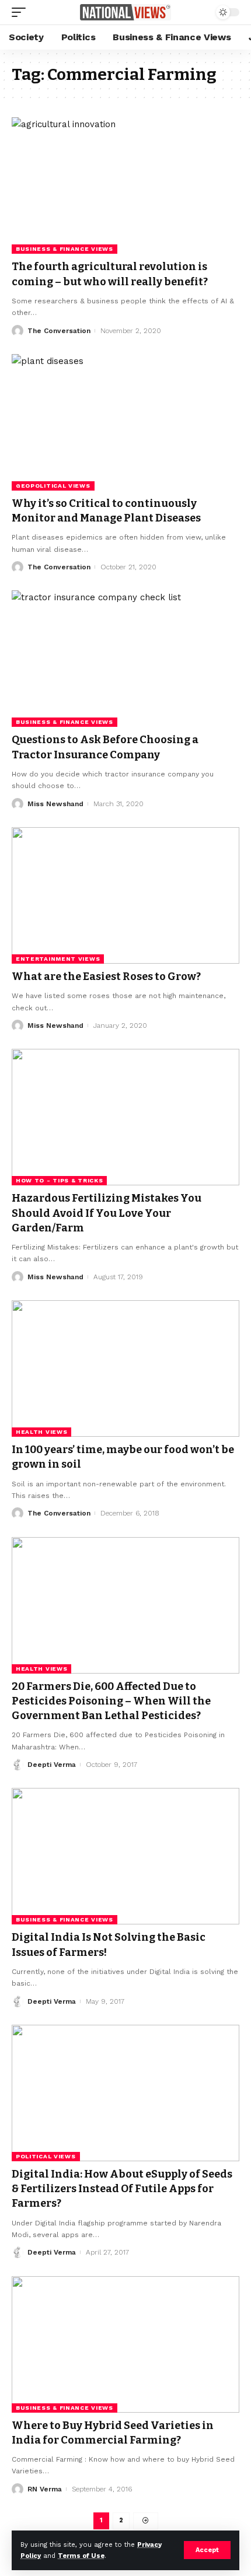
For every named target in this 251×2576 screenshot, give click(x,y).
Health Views (41, 1432)
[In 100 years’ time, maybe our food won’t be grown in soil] (125, 1368)
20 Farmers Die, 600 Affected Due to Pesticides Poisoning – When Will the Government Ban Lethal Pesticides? (111, 1701)
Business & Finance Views (65, 249)
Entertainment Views (58, 959)
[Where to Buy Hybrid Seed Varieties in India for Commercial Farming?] (125, 2344)
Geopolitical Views (53, 486)
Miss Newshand (55, 804)
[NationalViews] (125, 13)
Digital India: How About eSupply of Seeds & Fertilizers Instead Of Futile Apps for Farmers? (122, 2189)
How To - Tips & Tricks (59, 1180)
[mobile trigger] (22, 12)
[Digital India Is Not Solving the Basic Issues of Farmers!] (125, 1856)
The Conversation (59, 331)
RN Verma (45, 2489)
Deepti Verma (52, 1765)
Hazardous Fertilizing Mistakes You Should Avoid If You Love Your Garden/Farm (107, 1213)
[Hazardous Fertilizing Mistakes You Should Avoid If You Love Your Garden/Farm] (125, 1117)
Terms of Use (81, 2556)
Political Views (46, 2156)
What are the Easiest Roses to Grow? (106, 977)
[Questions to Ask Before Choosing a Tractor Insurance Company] (125, 659)
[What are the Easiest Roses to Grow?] (125, 895)
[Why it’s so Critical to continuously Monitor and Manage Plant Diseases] (125, 422)
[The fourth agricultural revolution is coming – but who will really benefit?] (125, 185)
